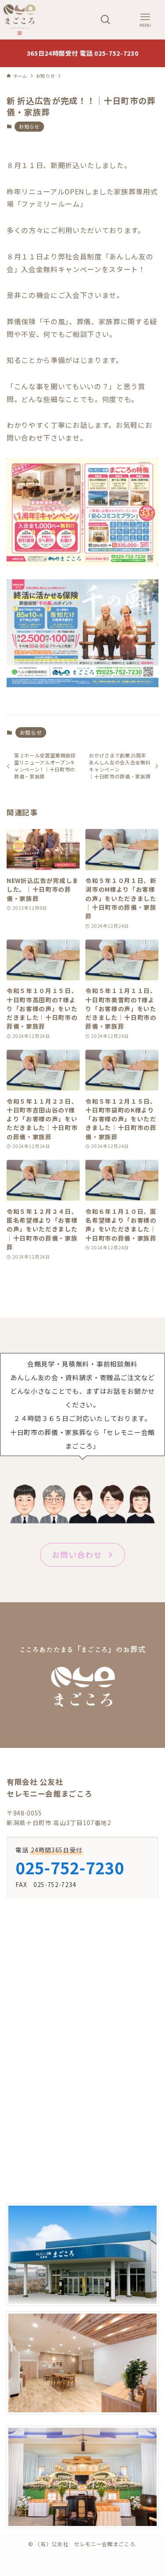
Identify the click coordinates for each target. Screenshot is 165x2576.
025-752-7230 (70, 1867)
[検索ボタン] (106, 20)
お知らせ (29, 126)
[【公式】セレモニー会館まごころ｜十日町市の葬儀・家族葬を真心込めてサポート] (20, 20)
